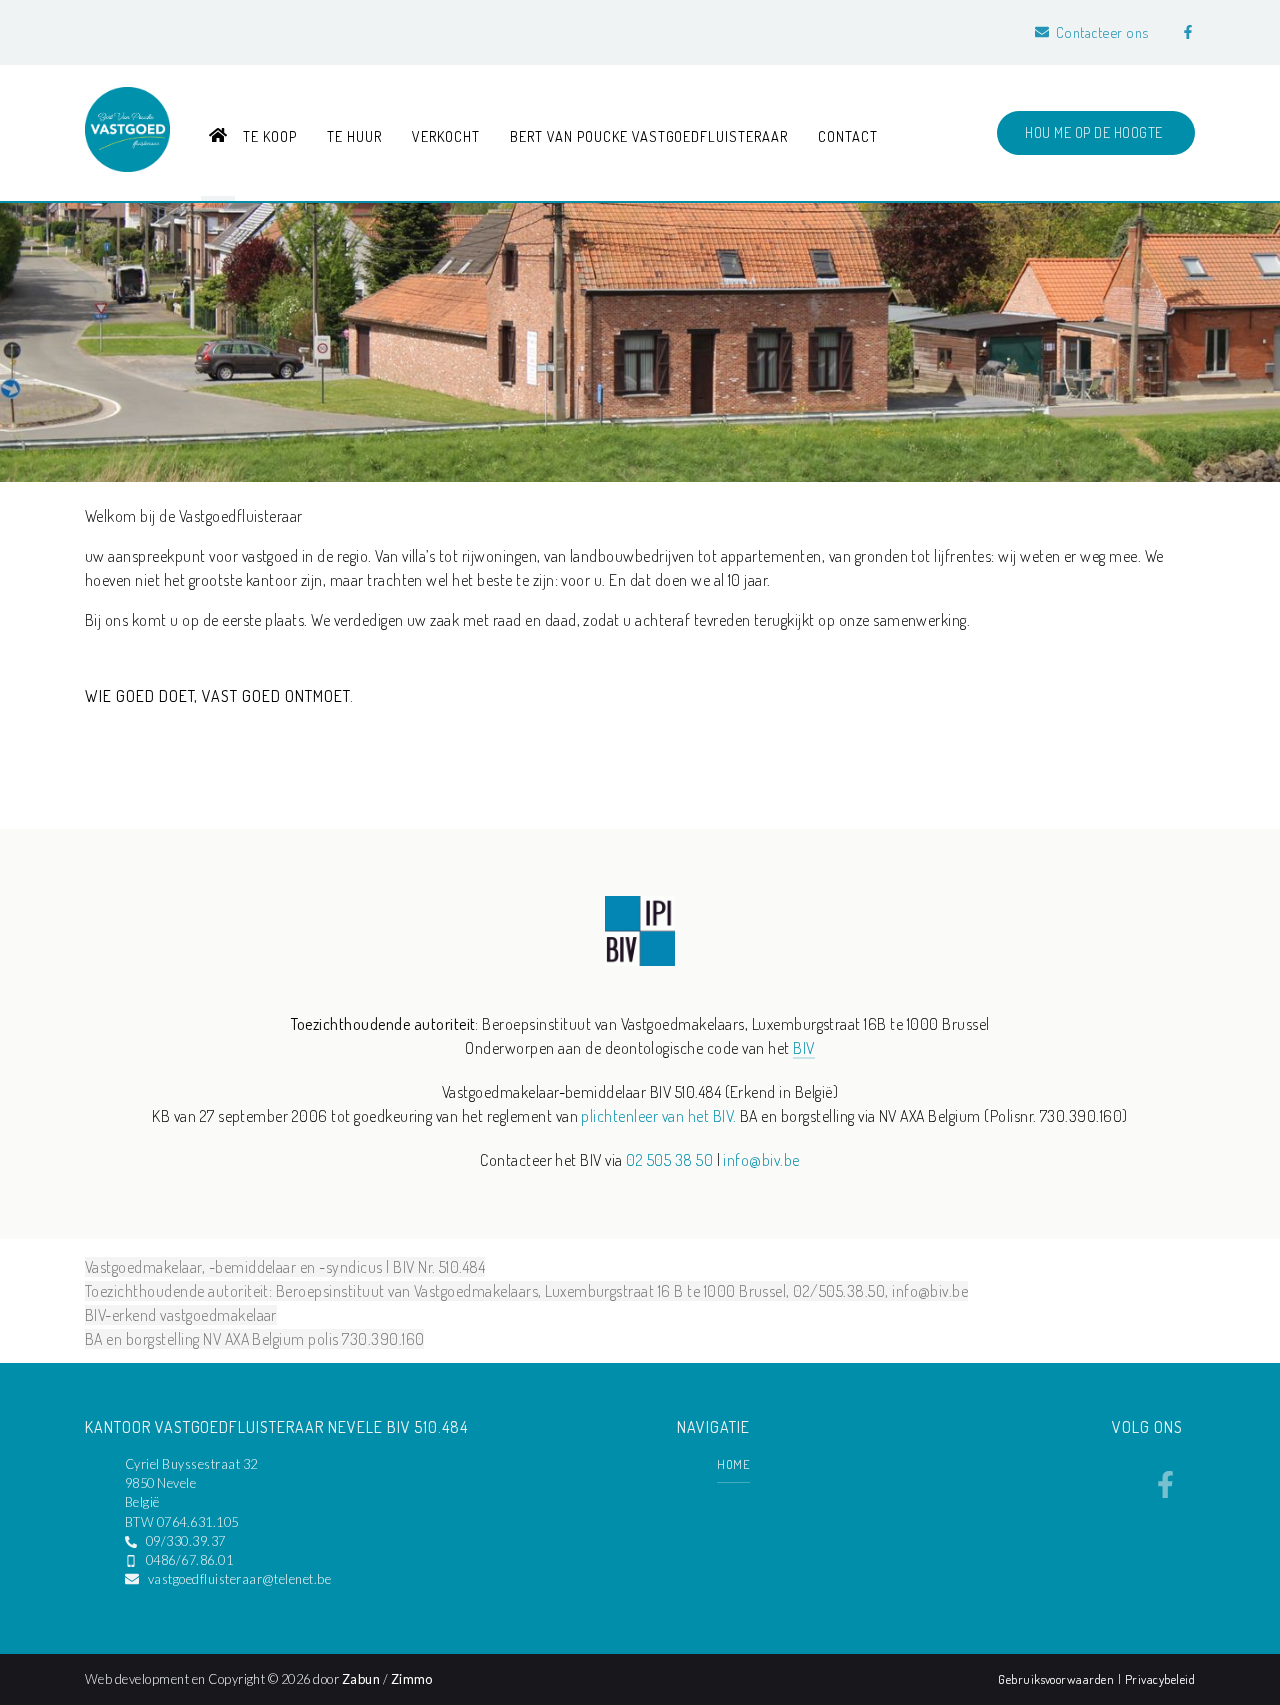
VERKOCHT (446, 136)
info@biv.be (761, 1160)
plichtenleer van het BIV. (658, 1116)
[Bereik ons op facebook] (1165, 1492)
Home (733, 1464)
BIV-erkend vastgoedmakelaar (181, 1315)
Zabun (361, 1679)
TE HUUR (354, 136)
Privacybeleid (1160, 1679)
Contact (848, 136)
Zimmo (412, 1679)
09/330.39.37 (186, 1541)
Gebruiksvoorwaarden (1058, 1679)
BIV (803, 1048)
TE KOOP (270, 136)
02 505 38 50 (669, 1160)
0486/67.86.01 (189, 1560)
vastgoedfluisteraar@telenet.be (239, 1579)
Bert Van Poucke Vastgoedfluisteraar (649, 136)
